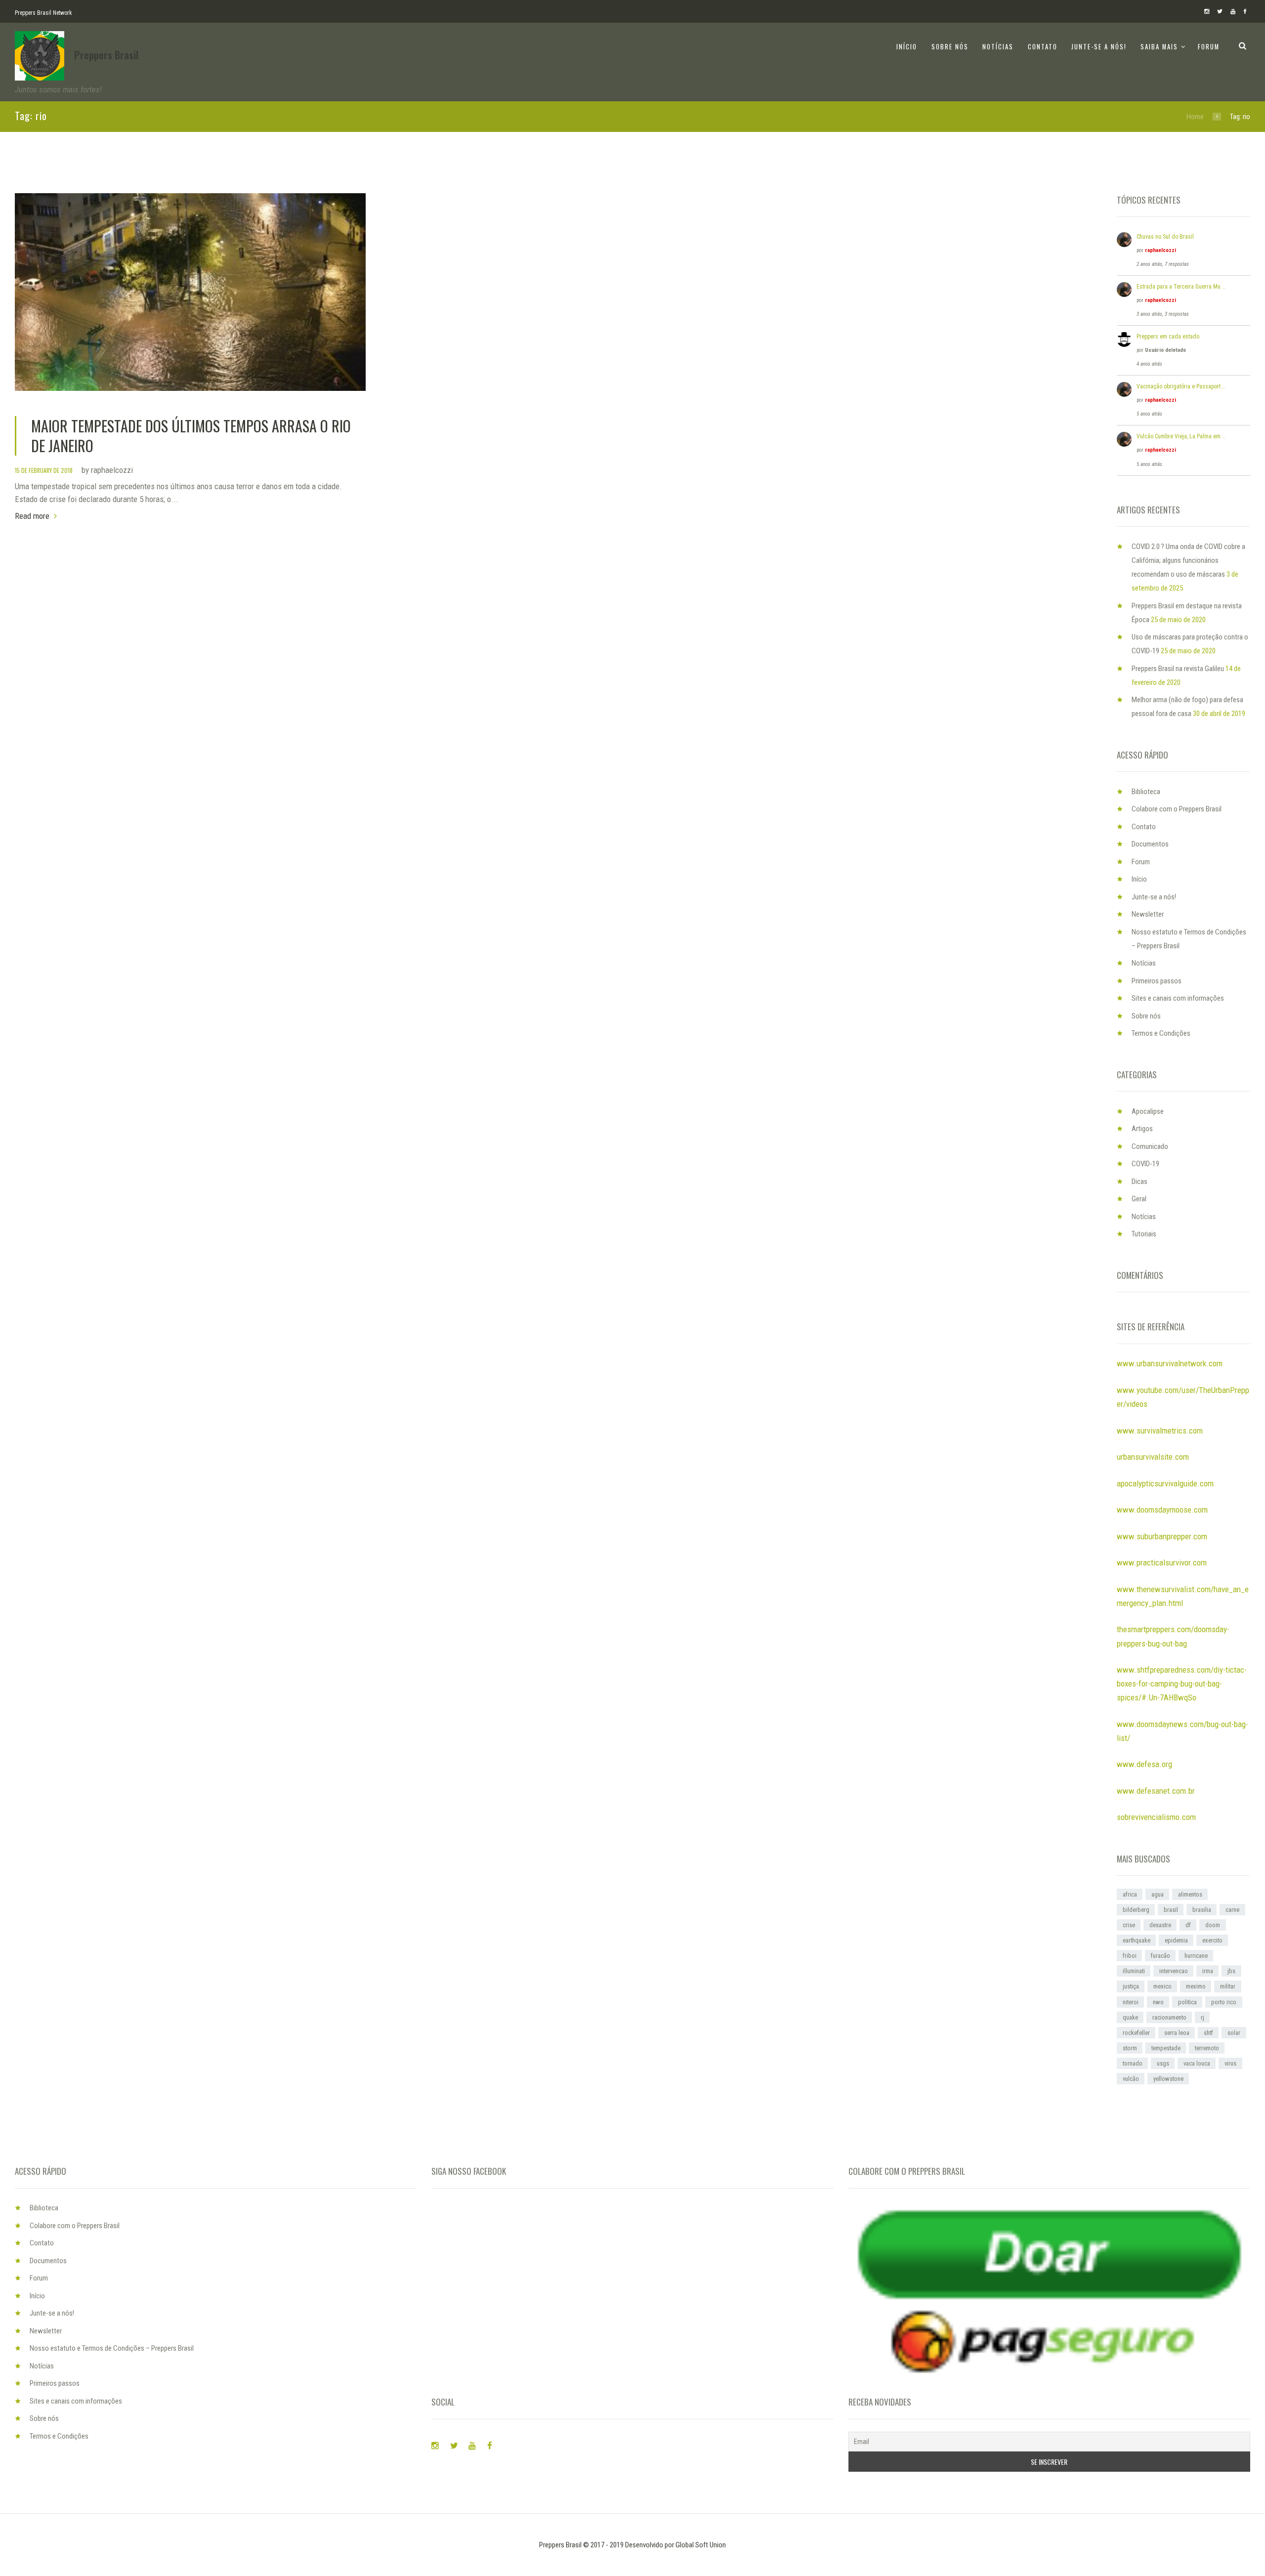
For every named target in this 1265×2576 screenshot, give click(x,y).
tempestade (1166, 2048)
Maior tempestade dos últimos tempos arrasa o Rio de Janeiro (191, 436)
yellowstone (1168, 2079)
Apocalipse (1148, 1111)
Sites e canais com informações (1178, 998)
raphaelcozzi (112, 470)
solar (1234, 2033)
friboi (1130, 1956)
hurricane (1196, 1956)
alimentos (1190, 1894)
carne (1232, 1910)
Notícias (998, 47)
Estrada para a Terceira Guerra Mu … (1181, 287)
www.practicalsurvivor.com (1162, 1562)
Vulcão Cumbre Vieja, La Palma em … (1181, 436)
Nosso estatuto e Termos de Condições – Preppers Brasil (112, 2348)
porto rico (1224, 2002)
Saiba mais (1159, 47)
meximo (1196, 1986)
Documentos (1150, 844)
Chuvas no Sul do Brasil (1165, 237)
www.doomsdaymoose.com (1162, 1510)
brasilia (1202, 1910)
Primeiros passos (1157, 981)
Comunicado (1150, 1146)
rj (1202, 2017)
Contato (1043, 47)
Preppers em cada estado (1168, 337)
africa (1130, 1894)
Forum (1209, 47)
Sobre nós (950, 47)
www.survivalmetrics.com (1160, 1431)
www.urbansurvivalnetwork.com (1170, 1363)
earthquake (1137, 1940)
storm (1130, 2048)
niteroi (1131, 2002)
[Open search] (1243, 45)
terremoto (1207, 2048)
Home (1195, 117)
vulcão (1131, 2079)
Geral (1139, 1199)
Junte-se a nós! (1099, 47)
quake (1130, 2017)
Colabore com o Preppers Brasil (1177, 809)
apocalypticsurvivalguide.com (1165, 1483)
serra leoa (1177, 2033)
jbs (1231, 1971)
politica (1187, 2002)
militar (1228, 1986)
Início (907, 47)
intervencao (1174, 1971)
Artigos (1142, 1129)
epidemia (1176, 1940)
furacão (1160, 1956)
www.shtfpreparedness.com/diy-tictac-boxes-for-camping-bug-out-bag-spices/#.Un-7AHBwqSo (1182, 1684)
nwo (1158, 2002)
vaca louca (1197, 2063)
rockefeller (1136, 2033)
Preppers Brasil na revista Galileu (1178, 669)
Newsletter (1148, 914)
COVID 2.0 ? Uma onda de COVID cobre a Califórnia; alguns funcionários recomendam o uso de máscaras (1188, 560)
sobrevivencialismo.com (1156, 1817)
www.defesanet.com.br (1156, 1791)
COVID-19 (1145, 1164)
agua (1158, 1894)
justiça (1131, 1986)
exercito (1212, 1940)
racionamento (1169, 2017)
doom (1213, 1925)
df (1188, 1925)
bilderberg (1136, 1910)
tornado (1133, 2063)
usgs (1163, 2063)
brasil (1171, 1910)
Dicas (1139, 1182)
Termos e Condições (1161, 1033)
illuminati (1134, 1971)
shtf (1208, 2033)
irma (1208, 1971)
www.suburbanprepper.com (1162, 1536)
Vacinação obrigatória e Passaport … (1181, 386)
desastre (1160, 1925)
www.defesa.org (1144, 1764)
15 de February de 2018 (44, 470)
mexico (1162, 1986)
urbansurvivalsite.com (1153, 1457)
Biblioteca (1146, 792)
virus (1230, 2063)
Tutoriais (1144, 1234)
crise (1129, 1925)
